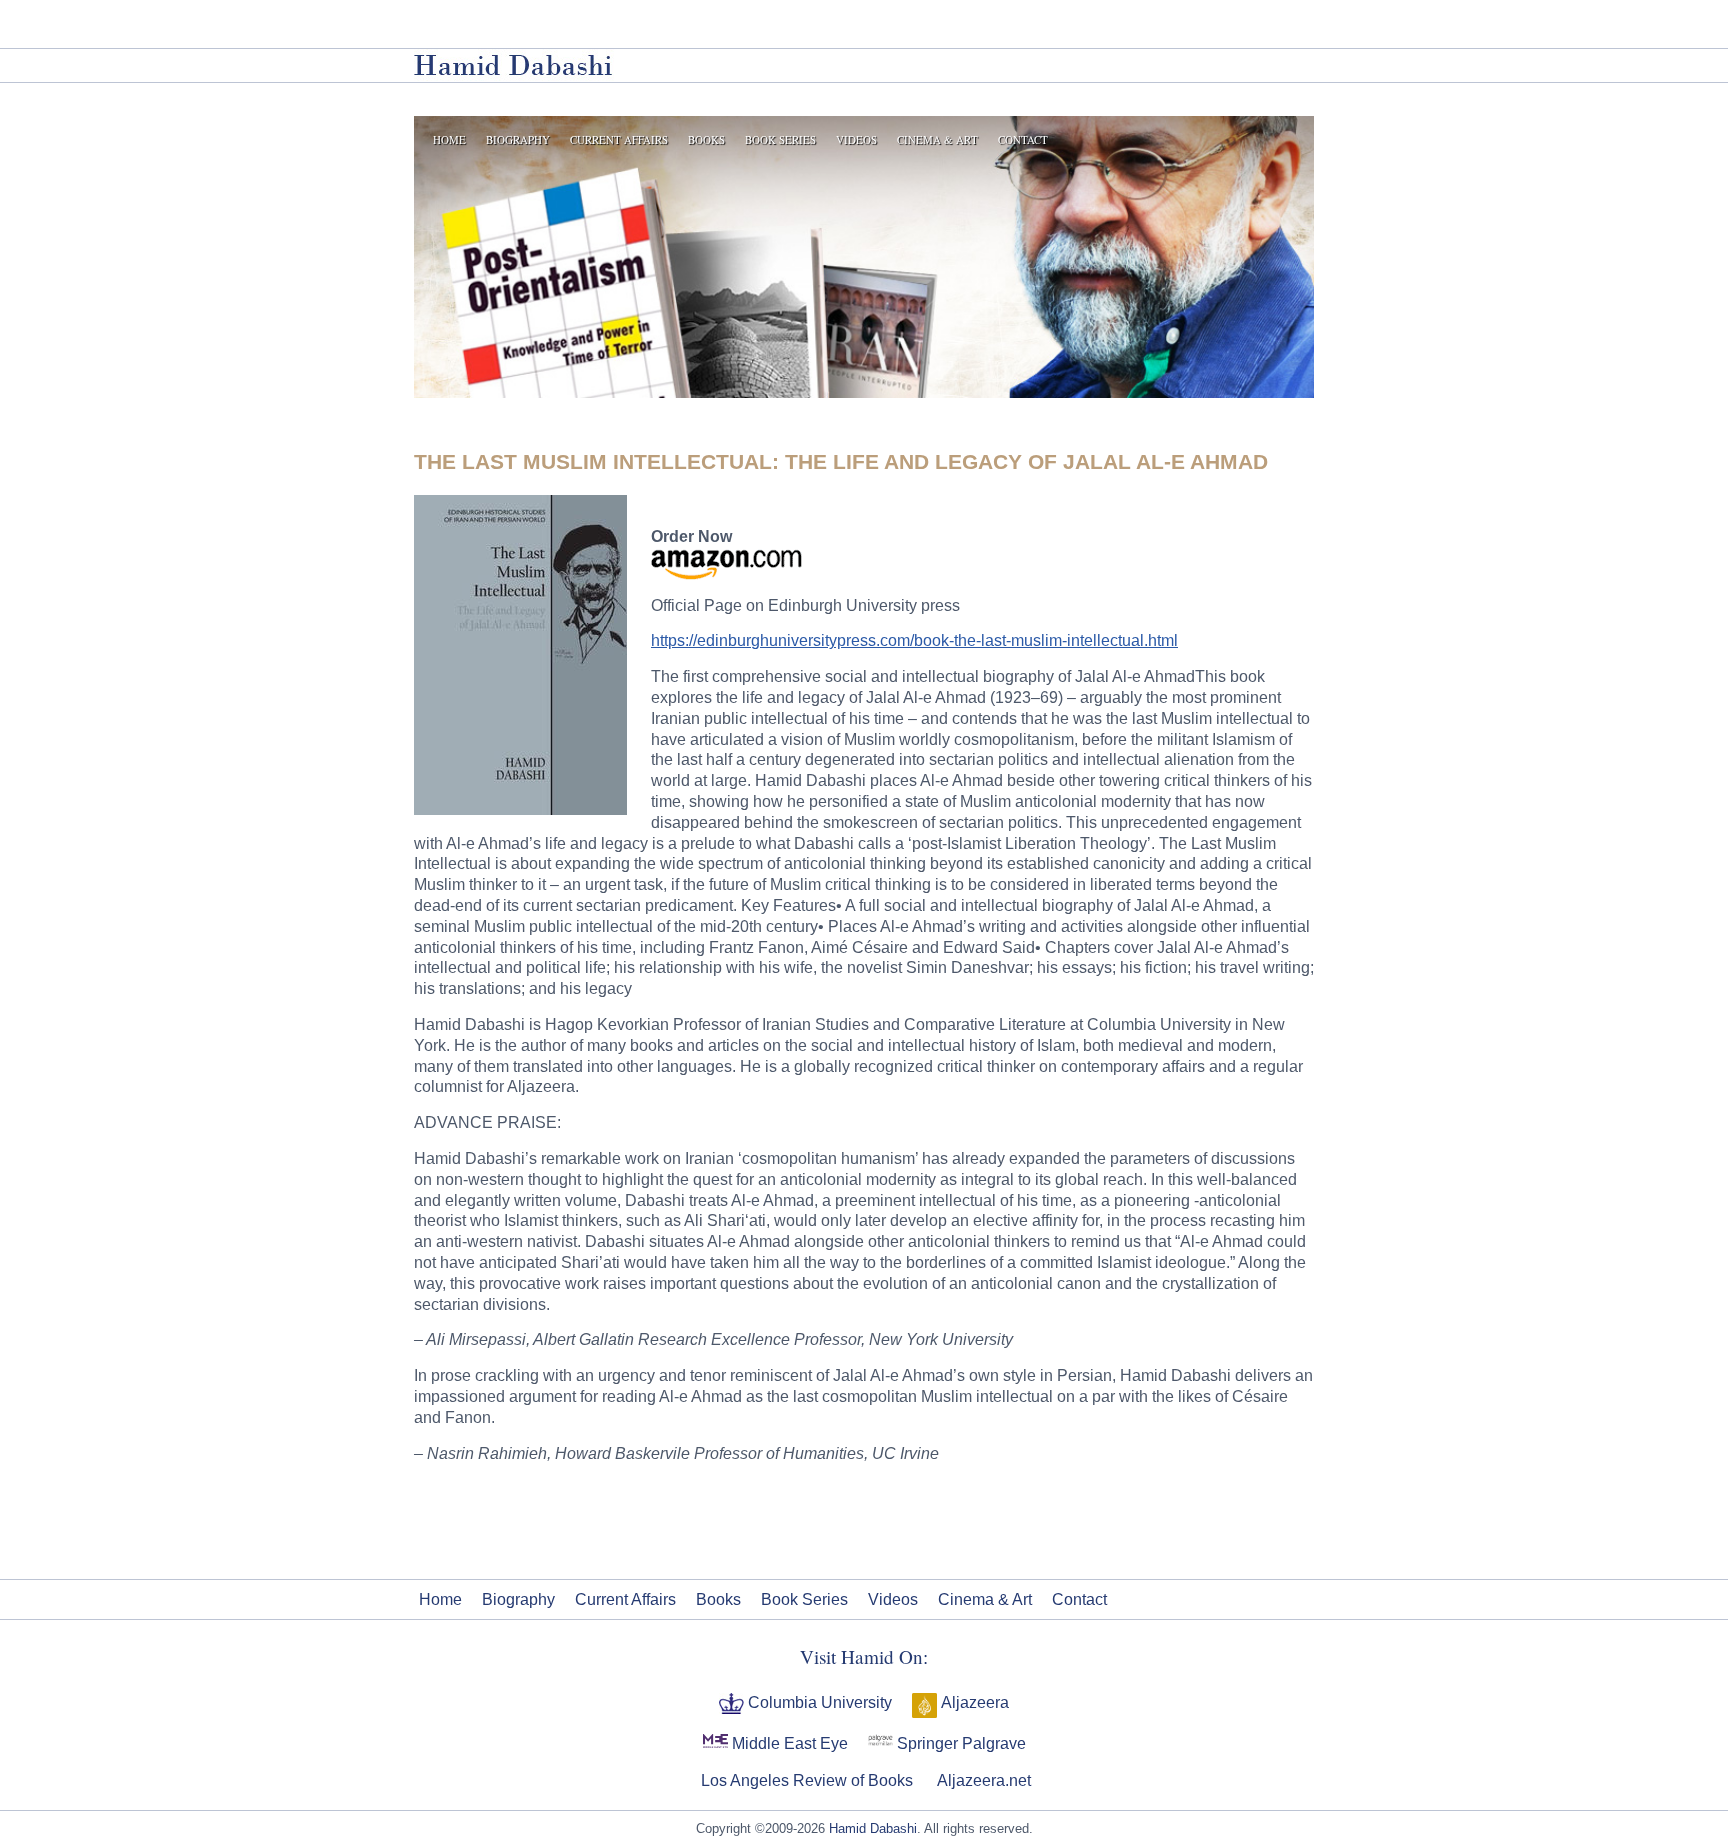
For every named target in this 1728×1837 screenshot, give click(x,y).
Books (706, 139)
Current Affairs (619, 139)
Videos (856, 139)
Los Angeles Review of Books (805, 1780)
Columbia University (818, 1702)
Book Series (780, 139)
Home (449, 139)
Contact (1023, 139)
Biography (518, 139)
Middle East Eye (788, 1743)
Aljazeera (973, 1702)
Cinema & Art (937, 139)
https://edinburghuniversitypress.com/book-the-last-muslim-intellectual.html (914, 640)
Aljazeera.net (982, 1780)
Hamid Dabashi (873, 1828)
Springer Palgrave (959, 1743)
